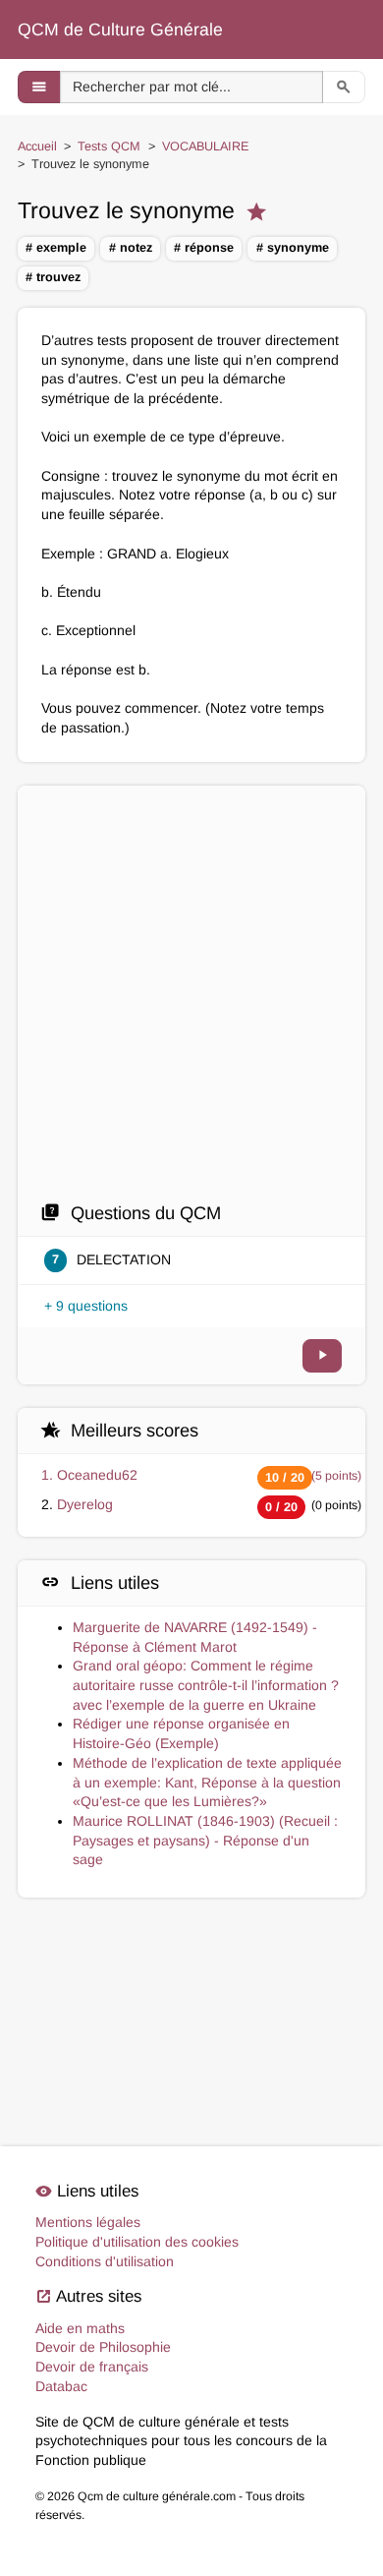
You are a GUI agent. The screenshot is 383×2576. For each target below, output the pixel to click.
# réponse (204, 248)
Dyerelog (85, 1504)
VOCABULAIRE (205, 146)
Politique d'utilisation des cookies (137, 2242)
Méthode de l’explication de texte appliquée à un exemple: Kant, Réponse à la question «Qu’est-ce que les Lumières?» (207, 1782)
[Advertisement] (191, 999)
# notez (131, 248)
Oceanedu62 (97, 1475)
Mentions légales (88, 2222)
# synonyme (293, 248)
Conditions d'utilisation (105, 2261)
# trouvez (53, 277)
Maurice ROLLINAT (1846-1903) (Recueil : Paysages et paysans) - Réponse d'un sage (205, 1840)
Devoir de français (92, 2367)
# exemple (56, 248)
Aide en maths (80, 2328)
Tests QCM (109, 146)
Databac (61, 2386)
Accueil (37, 146)
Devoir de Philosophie (103, 2347)
